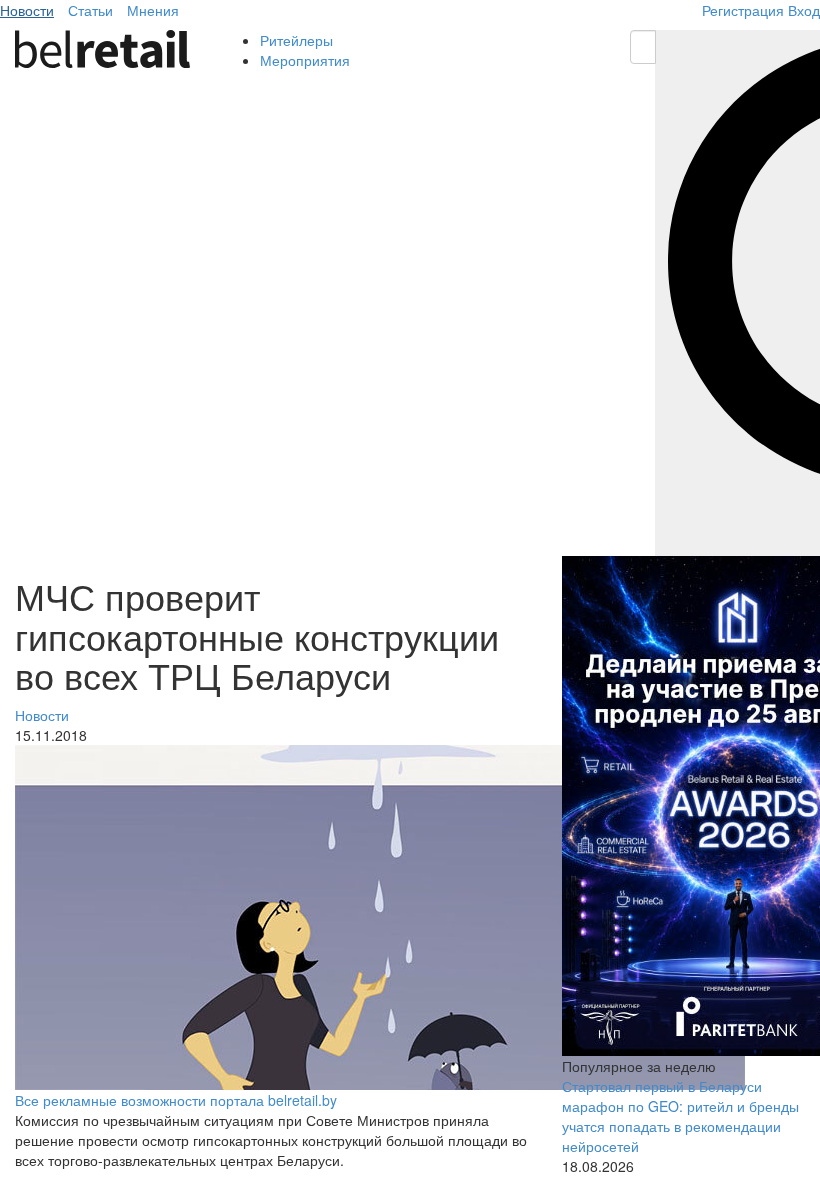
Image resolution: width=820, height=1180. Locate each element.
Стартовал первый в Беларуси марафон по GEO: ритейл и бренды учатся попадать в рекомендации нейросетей (680, 1116)
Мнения (153, 10)
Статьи (90, 10)
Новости (27, 10)
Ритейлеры (296, 40)
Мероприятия (305, 60)
